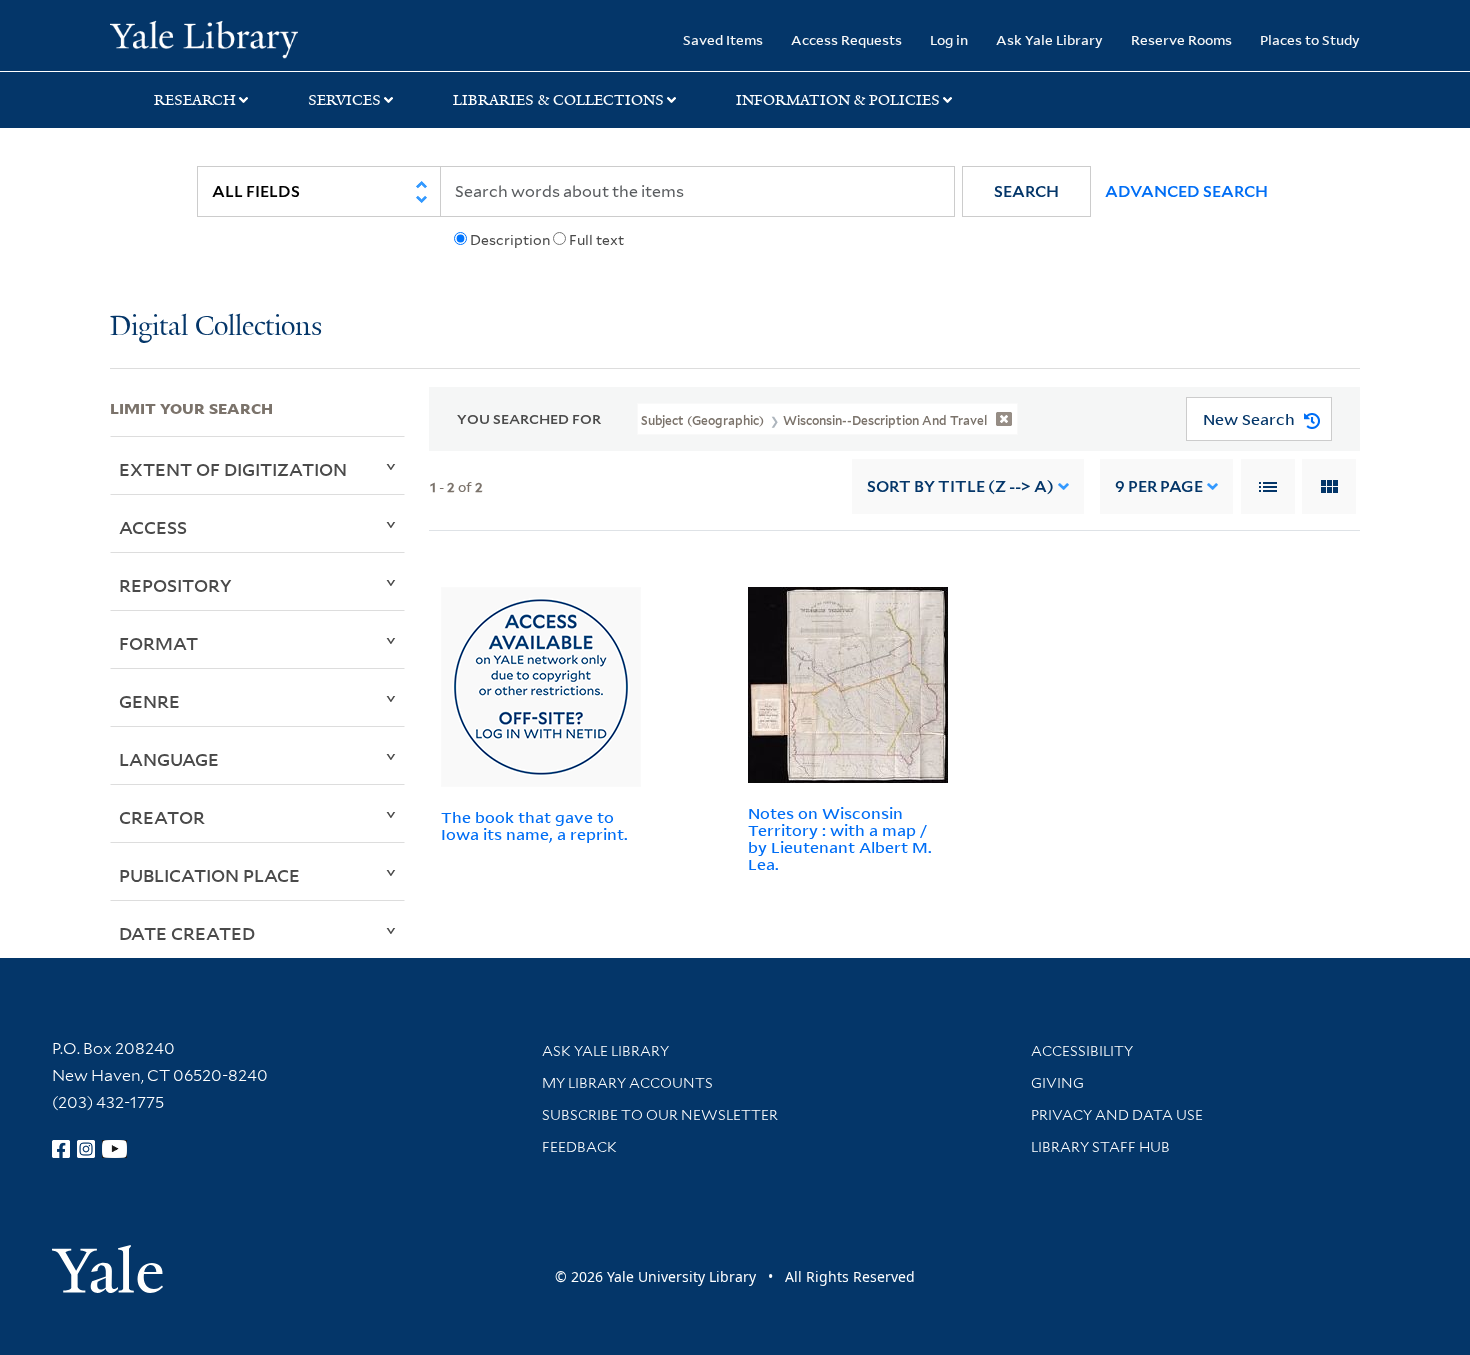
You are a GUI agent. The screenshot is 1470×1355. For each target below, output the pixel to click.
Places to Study (1310, 39)
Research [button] (195, 100)
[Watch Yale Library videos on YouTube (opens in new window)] (115, 1149)
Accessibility (1082, 1051)
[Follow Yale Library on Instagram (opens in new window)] (86, 1149)
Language (169, 759)
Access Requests (846, 39)
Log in (949, 39)
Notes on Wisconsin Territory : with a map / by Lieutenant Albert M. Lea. (840, 838)
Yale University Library (203, 38)
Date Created (187, 933)
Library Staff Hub (1100, 1147)
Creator (162, 817)
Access (153, 527)
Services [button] (344, 100)
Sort (960, 486)
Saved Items (723, 39)
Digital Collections (216, 327)
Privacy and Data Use (1117, 1115)
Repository (175, 585)
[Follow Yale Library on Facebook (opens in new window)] (61, 1149)
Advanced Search (1186, 191)
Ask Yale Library (1049, 39)
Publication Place (209, 875)
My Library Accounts (627, 1083)
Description (510, 240)
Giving (1057, 1083)
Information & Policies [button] (838, 100)
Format (158, 643)
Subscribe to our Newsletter (660, 1115)
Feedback (579, 1147)
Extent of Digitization (233, 469)
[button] (1026, 191)
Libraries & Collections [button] (558, 100)
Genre (149, 701)
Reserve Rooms (1181, 39)
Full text (596, 240)
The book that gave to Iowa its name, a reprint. (534, 825)
